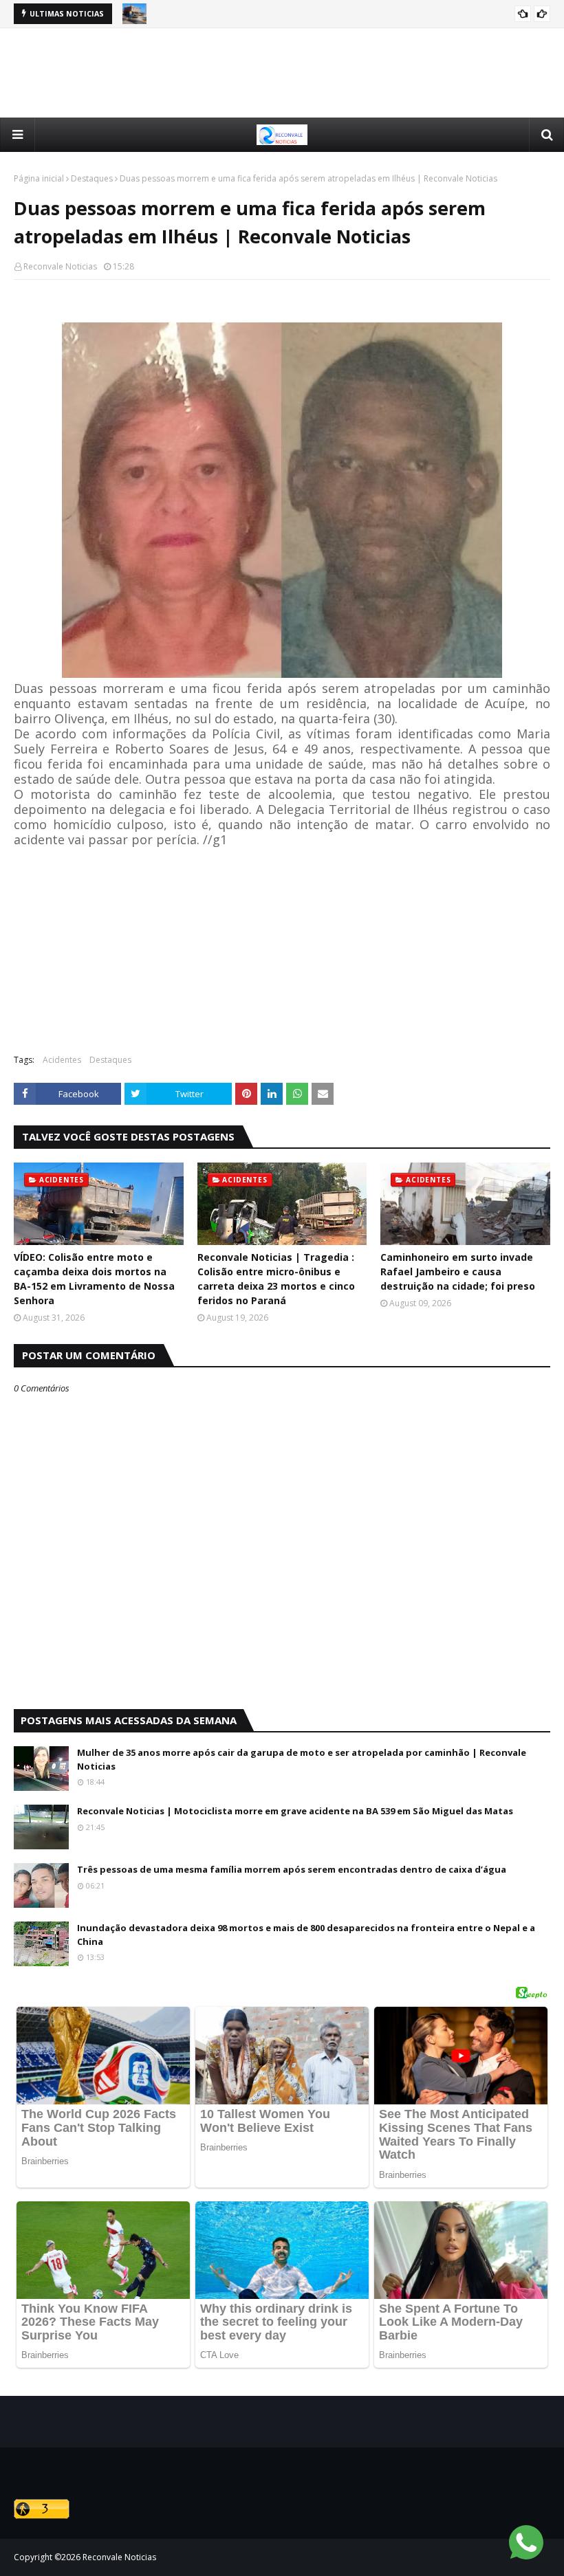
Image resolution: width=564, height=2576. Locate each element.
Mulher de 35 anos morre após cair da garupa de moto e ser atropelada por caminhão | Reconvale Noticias (302, 1759)
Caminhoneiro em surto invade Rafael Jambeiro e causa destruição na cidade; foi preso (458, 1272)
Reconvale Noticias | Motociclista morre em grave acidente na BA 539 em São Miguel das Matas (295, 1811)
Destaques (92, 178)
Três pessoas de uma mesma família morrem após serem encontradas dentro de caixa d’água (292, 1869)
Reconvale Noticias (60, 266)
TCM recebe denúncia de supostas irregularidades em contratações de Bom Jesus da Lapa (343, 14)
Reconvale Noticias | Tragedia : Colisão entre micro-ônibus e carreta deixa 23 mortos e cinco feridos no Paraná (276, 1279)
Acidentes (62, 1060)
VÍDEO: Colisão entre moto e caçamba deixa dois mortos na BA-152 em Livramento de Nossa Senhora (94, 1279)
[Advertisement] (282, 73)
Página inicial (39, 178)
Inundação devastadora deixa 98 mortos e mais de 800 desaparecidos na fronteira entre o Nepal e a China (306, 1935)
